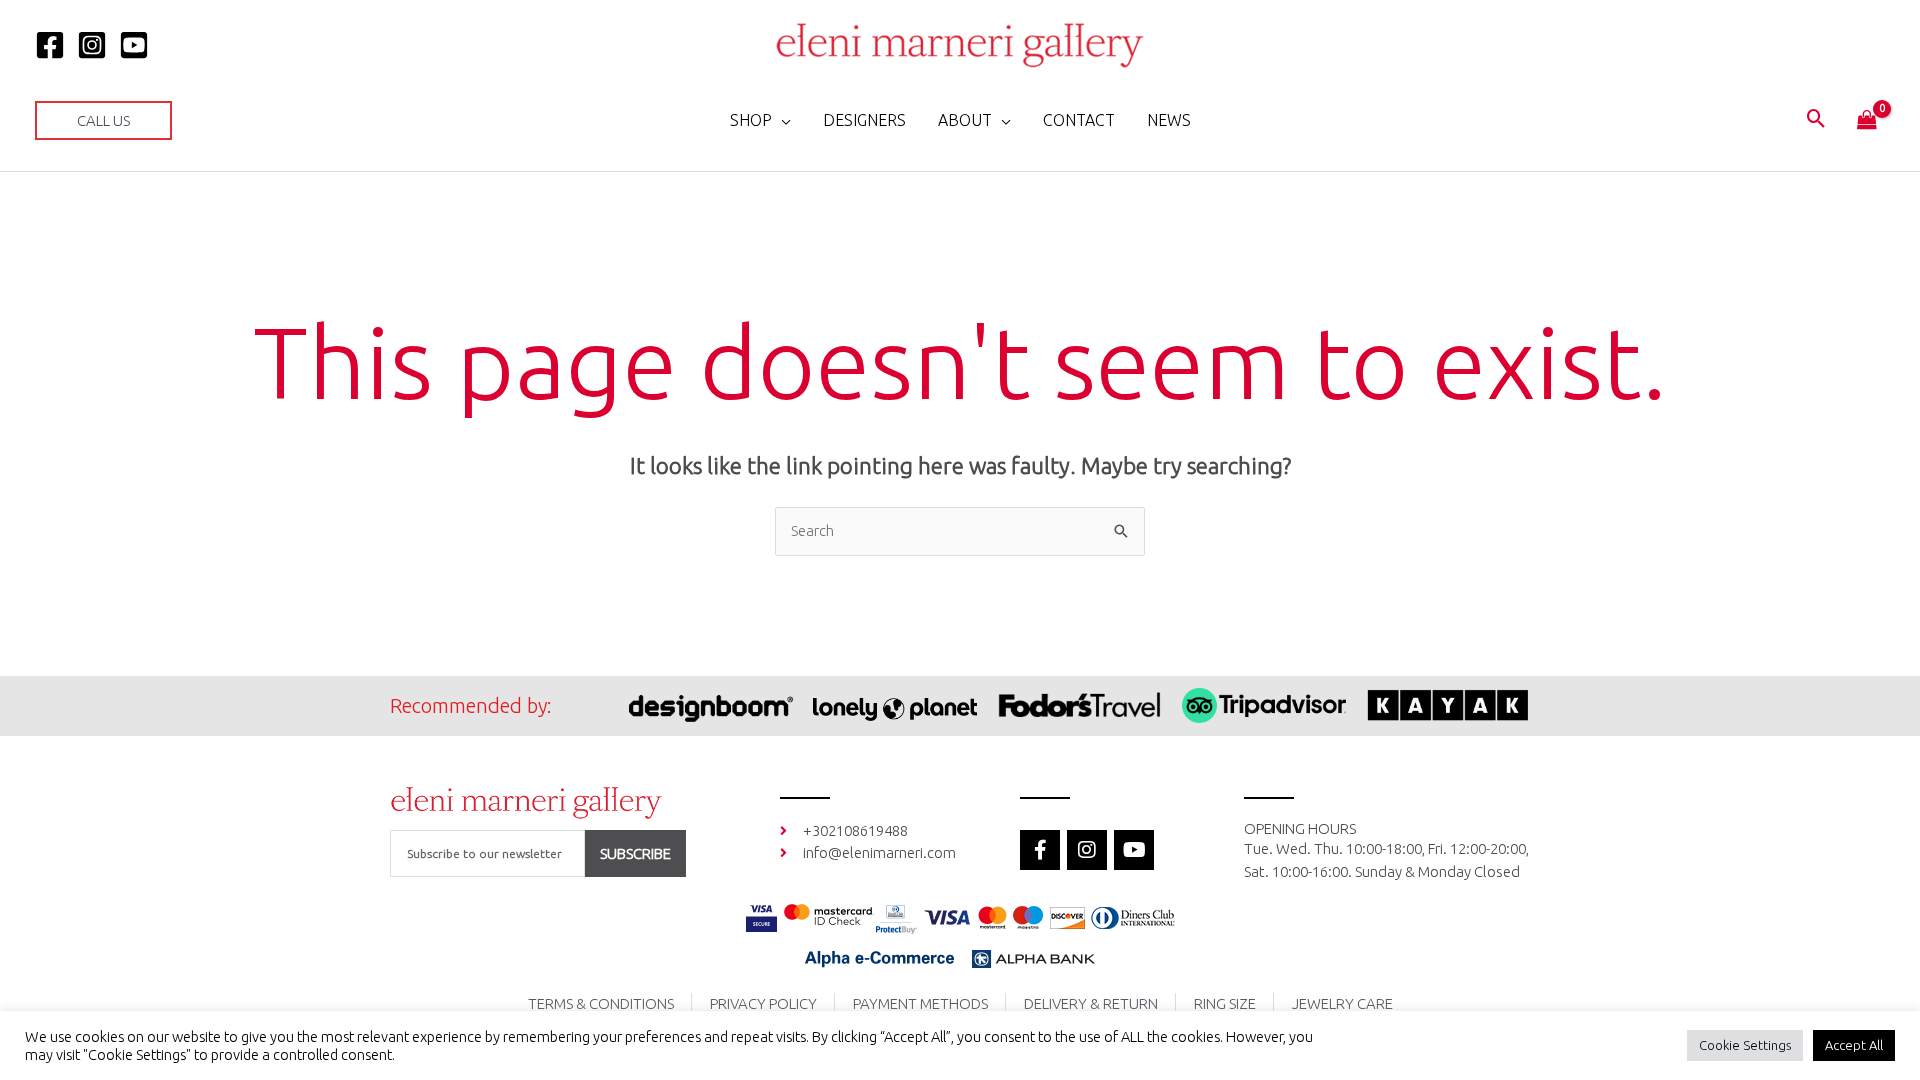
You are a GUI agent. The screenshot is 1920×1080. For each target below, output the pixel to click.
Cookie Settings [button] (1745, 1045)
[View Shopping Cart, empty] (1867, 121)
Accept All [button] (1854, 1045)
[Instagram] (92, 45)
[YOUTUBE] (134, 45)
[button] (103, 120)
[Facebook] (50, 45)
